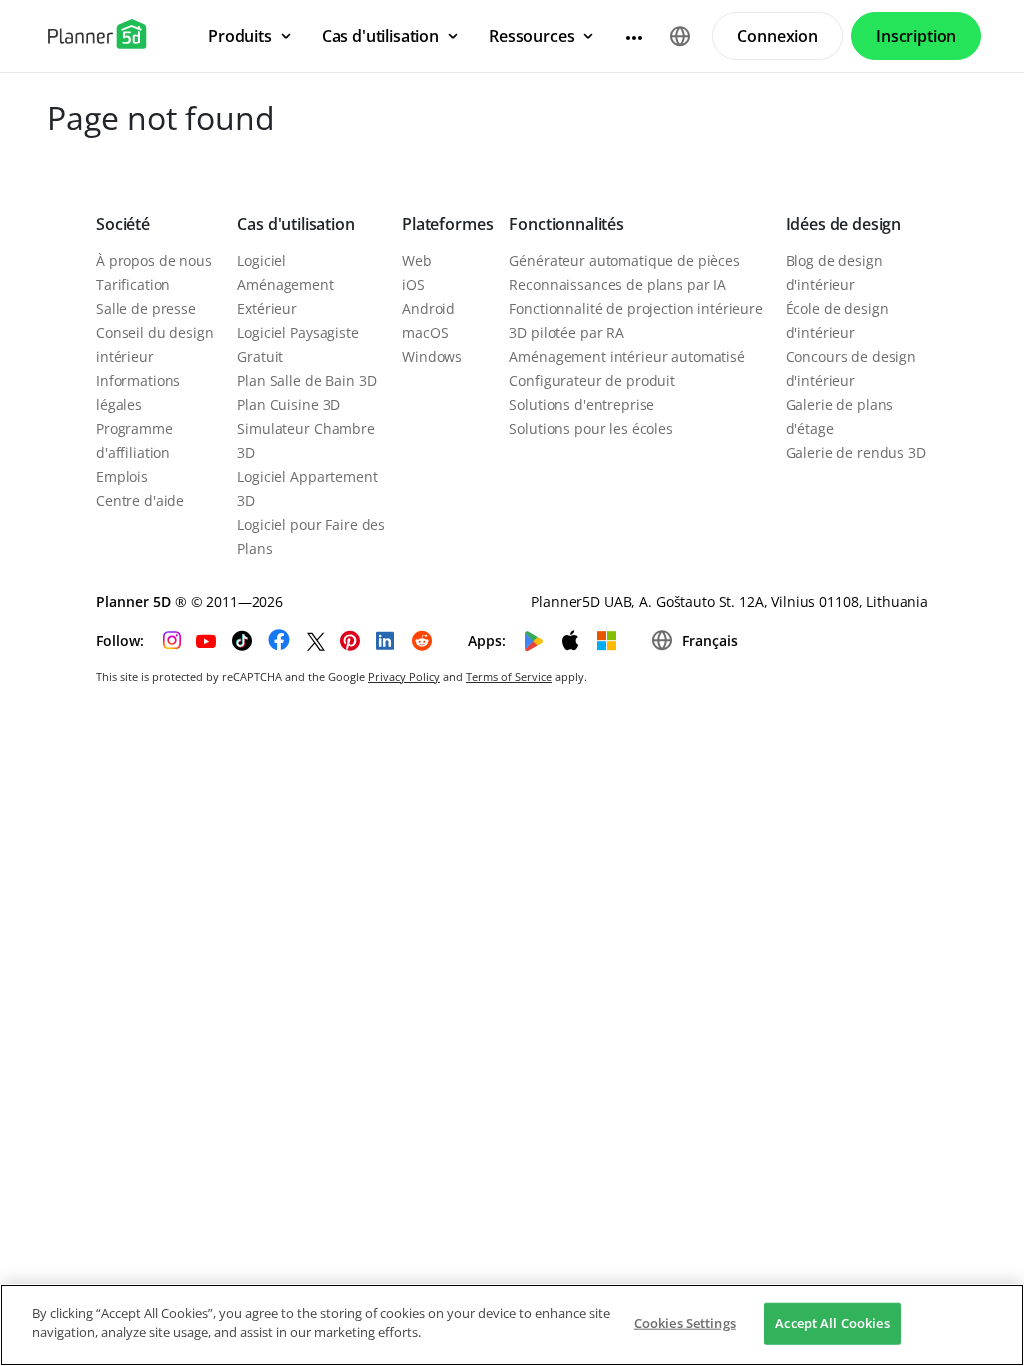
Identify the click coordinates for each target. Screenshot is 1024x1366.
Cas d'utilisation (295, 224)
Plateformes (447, 224)
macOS (425, 332)
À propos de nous (154, 260)
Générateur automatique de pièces (624, 260)
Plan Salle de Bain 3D (306, 380)
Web (417, 260)
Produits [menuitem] (240, 36)
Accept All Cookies (832, 1323)
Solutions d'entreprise (581, 404)
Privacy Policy (404, 676)
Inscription (916, 36)
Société (123, 224)
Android (428, 308)
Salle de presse (146, 308)
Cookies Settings (685, 1323)
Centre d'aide (140, 500)
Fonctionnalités (566, 224)
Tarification (133, 284)
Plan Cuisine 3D (288, 404)
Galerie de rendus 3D (856, 452)
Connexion (777, 36)
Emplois (122, 476)
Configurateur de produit (592, 380)
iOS (413, 284)
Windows (432, 356)
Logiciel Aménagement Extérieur (285, 284)
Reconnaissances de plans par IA (617, 284)
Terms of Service (509, 676)
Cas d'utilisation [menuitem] (380, 36)
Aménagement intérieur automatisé (627, 356)
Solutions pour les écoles (591, 428)
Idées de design (844, 224)
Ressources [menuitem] (531, 36)
